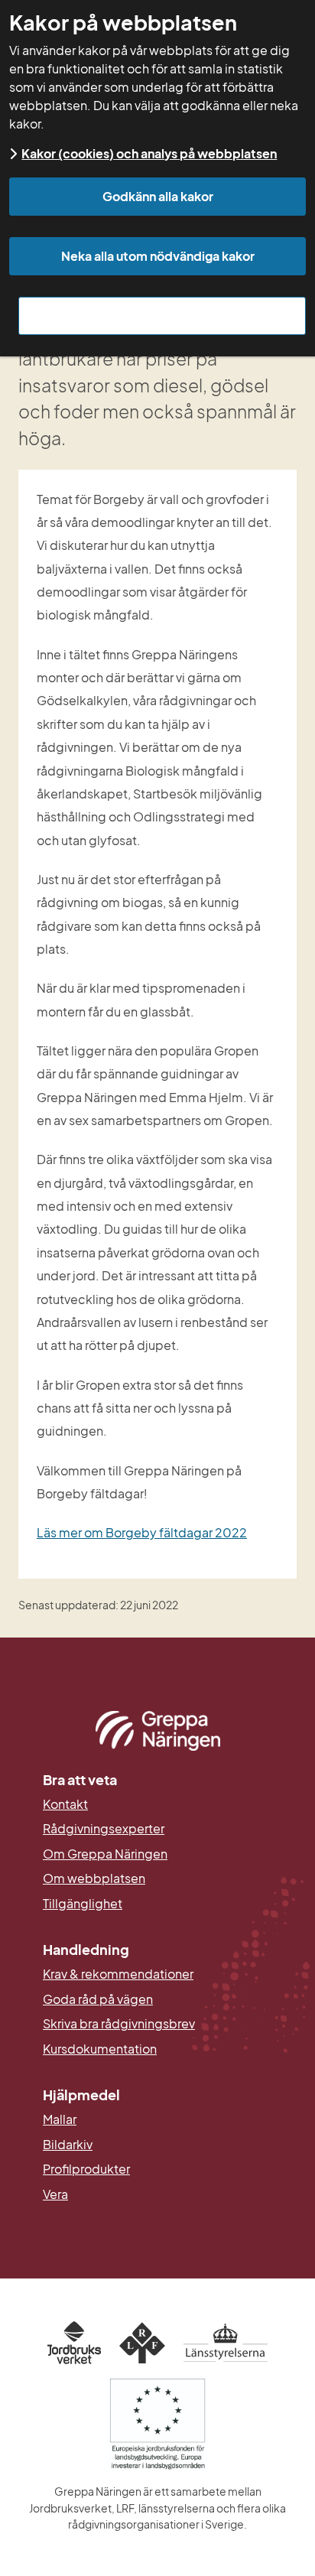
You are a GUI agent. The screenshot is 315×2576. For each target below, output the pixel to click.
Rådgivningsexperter (104, 1829)
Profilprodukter (86, 2169)
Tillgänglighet (83, 1904)
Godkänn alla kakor (158, 196)
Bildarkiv (142, 2145)
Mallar (60, 2119)
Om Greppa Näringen (105, 1854)
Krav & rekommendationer (118, 1974)
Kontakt (65, 1804)
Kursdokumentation (100, 2049)
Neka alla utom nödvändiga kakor (158, 256)
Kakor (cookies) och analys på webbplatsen (149, 153)
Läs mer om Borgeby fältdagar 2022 (142, 1532)
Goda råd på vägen (98, 1999)
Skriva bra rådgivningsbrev (119, 2024)
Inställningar (162, 315)
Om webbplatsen (94, 1878)
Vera (55, 2194)
